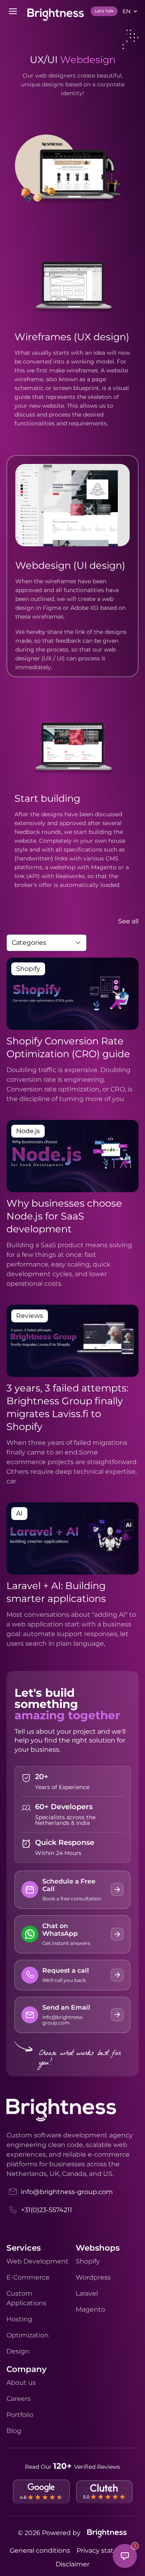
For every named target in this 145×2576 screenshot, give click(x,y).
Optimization (28, 2335)
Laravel (87, 2293)
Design (18, 2351)
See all (128, 921)
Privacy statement (106, 2550)
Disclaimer (72, 2564)
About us (21, 2383)
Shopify (88, 2261)
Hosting (19, 2319)
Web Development (37, 2261)
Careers (19, 2399)
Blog (14, 2431)
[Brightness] (56, 15)
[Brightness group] (107, 2533)
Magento (90, 2309)
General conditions (40, 2550)
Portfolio (20, 2415)
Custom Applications (26, 2298)
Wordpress (93, 2277)
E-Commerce (28, 2277)
